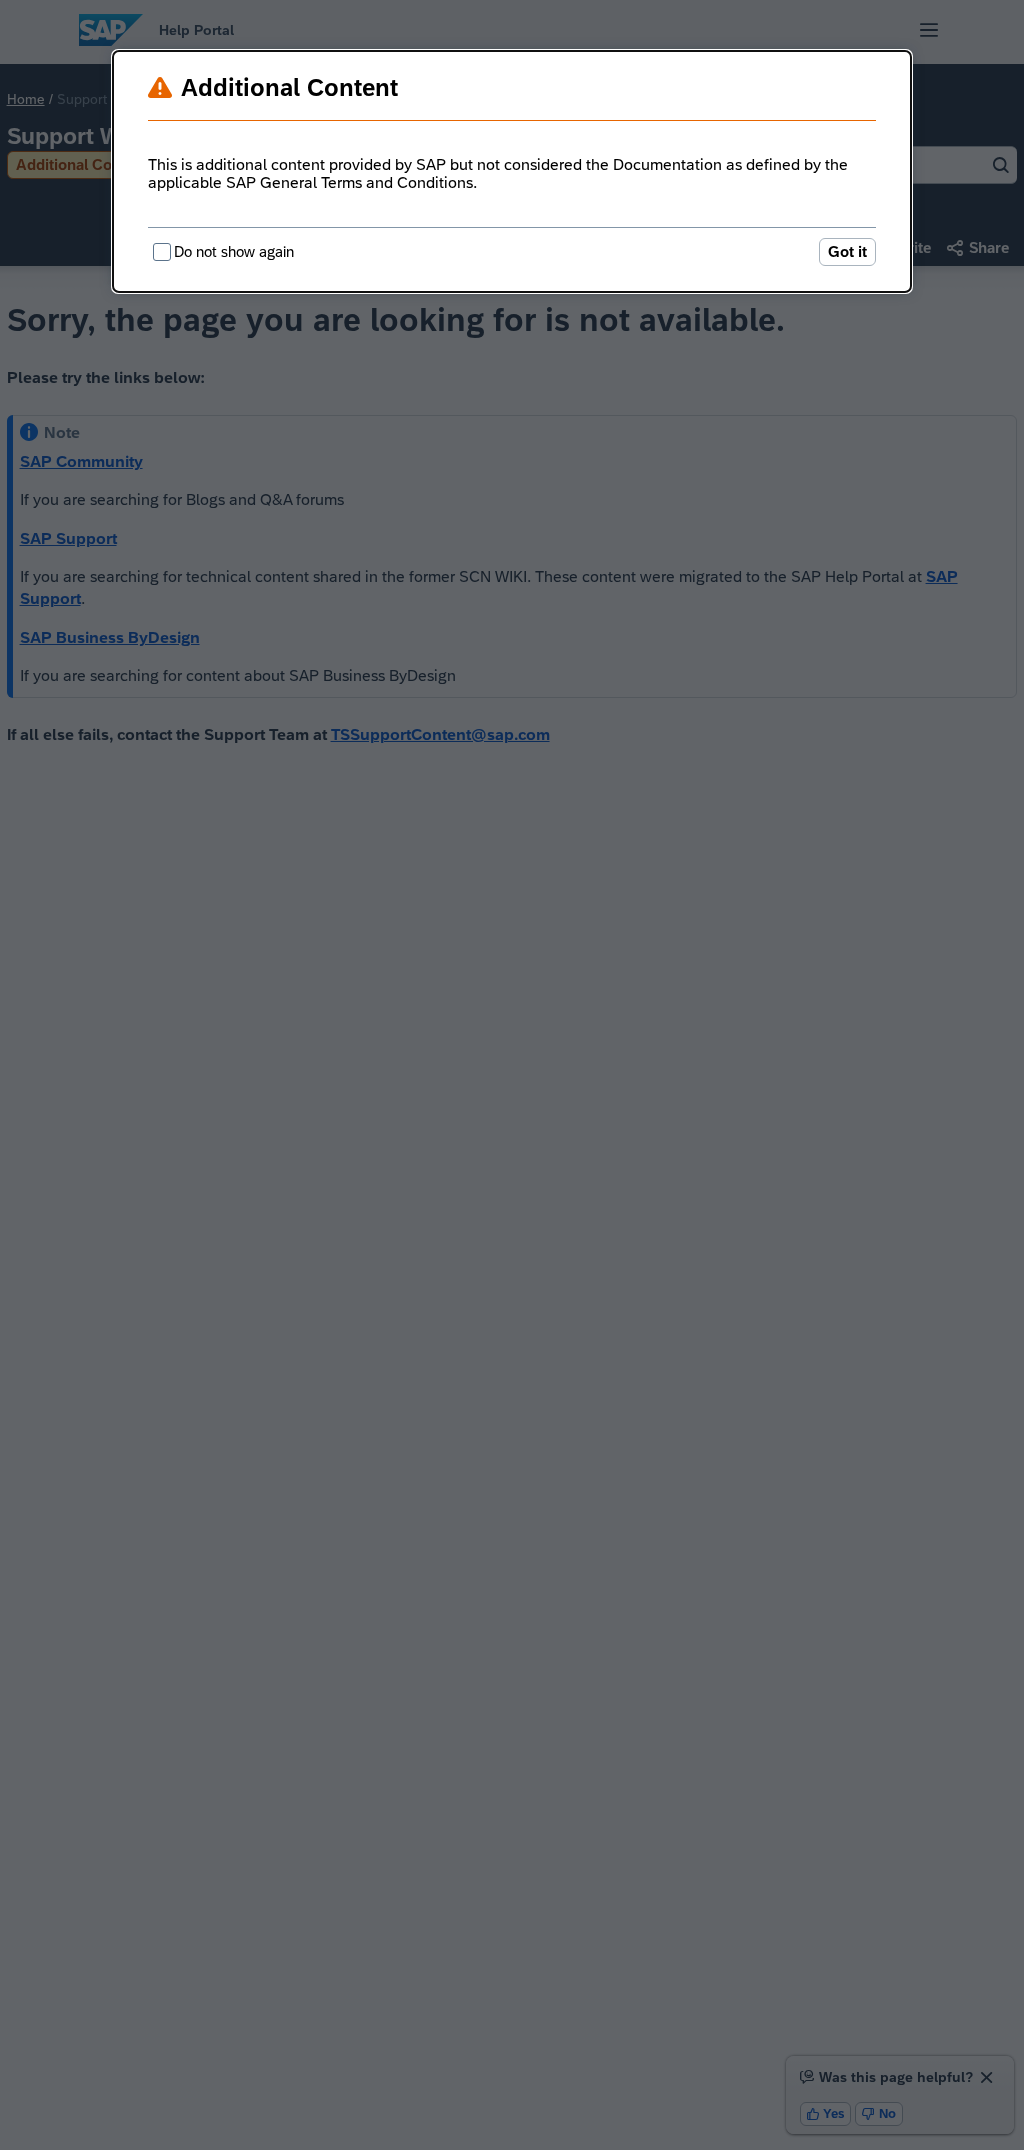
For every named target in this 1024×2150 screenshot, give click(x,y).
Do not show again (234, 251)
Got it (847, 251)
